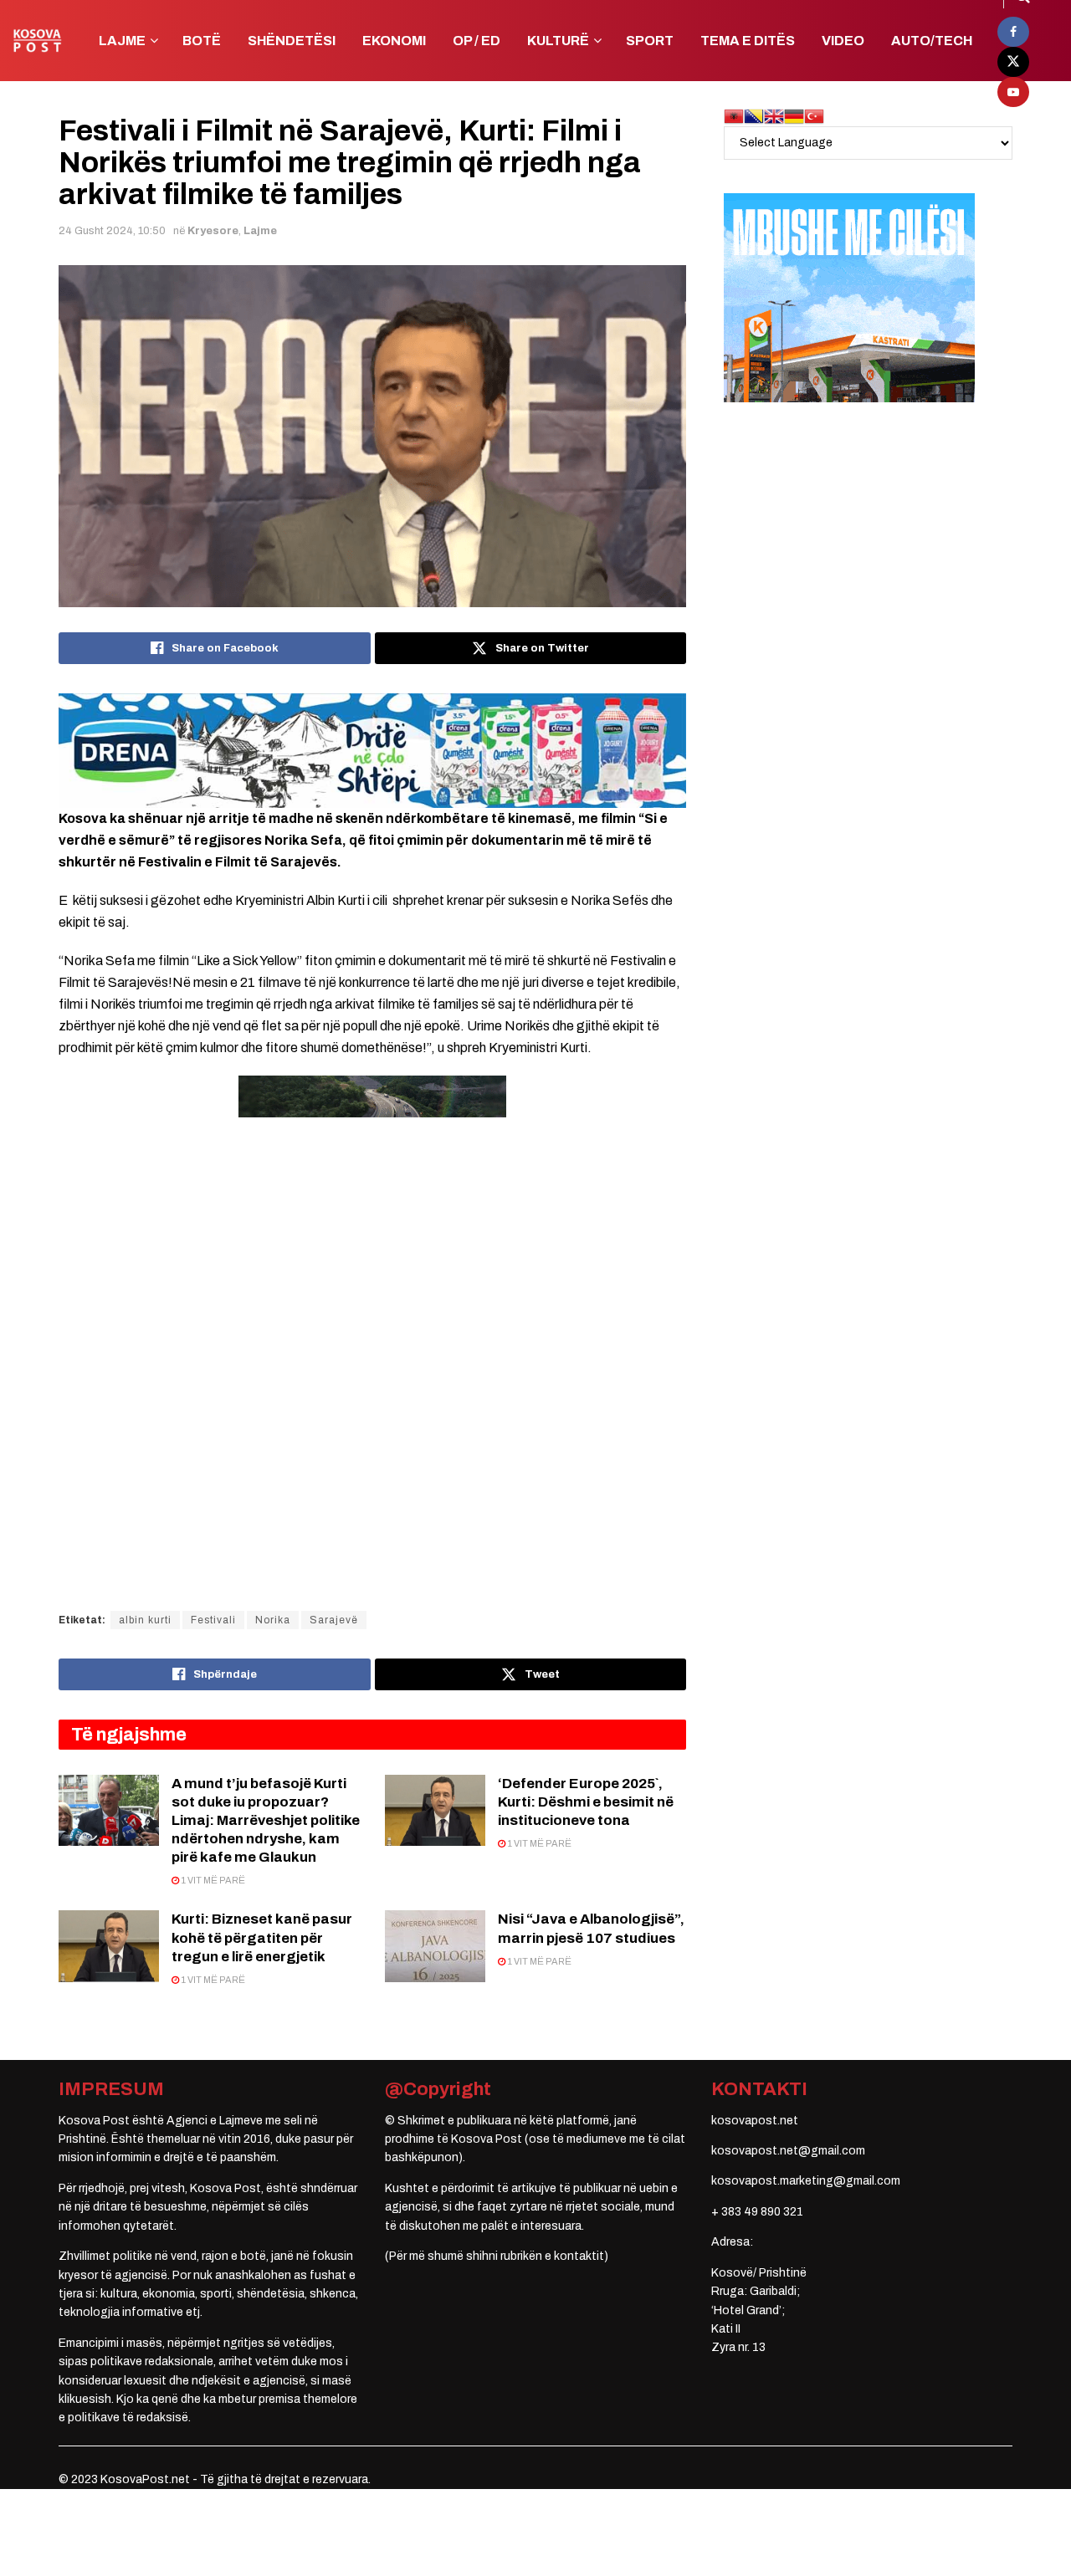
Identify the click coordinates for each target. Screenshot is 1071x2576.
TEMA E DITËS (748, 41)
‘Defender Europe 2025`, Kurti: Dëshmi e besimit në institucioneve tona (586, 1802)
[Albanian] (734, 116)
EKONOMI (394, 41)
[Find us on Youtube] (1013, 92)
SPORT (650, 41)
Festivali (213, 1620)
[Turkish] (814, 116)
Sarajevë (334, 1620)
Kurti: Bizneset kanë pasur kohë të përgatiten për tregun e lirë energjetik (262, 1937)
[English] (774, 116)
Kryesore (213, 231)
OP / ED (477, 41)
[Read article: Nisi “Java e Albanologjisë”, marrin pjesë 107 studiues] (435, 1946)
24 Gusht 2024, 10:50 (112, 231)
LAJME (122, 41)
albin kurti (145, 1620)
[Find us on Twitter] (1013, 62)
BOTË (202, 41)
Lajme (260, 231)
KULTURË (558, 41)
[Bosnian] (754, 116)
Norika (273, 1620)
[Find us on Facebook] (1013, 32)
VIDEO (843, 41)
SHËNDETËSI (292, 41)
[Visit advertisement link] (372, 750)
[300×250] (849, 297)
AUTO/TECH (932, 41)
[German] (794, 116)
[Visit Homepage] (37, 41)
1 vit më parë (212, 1880)
